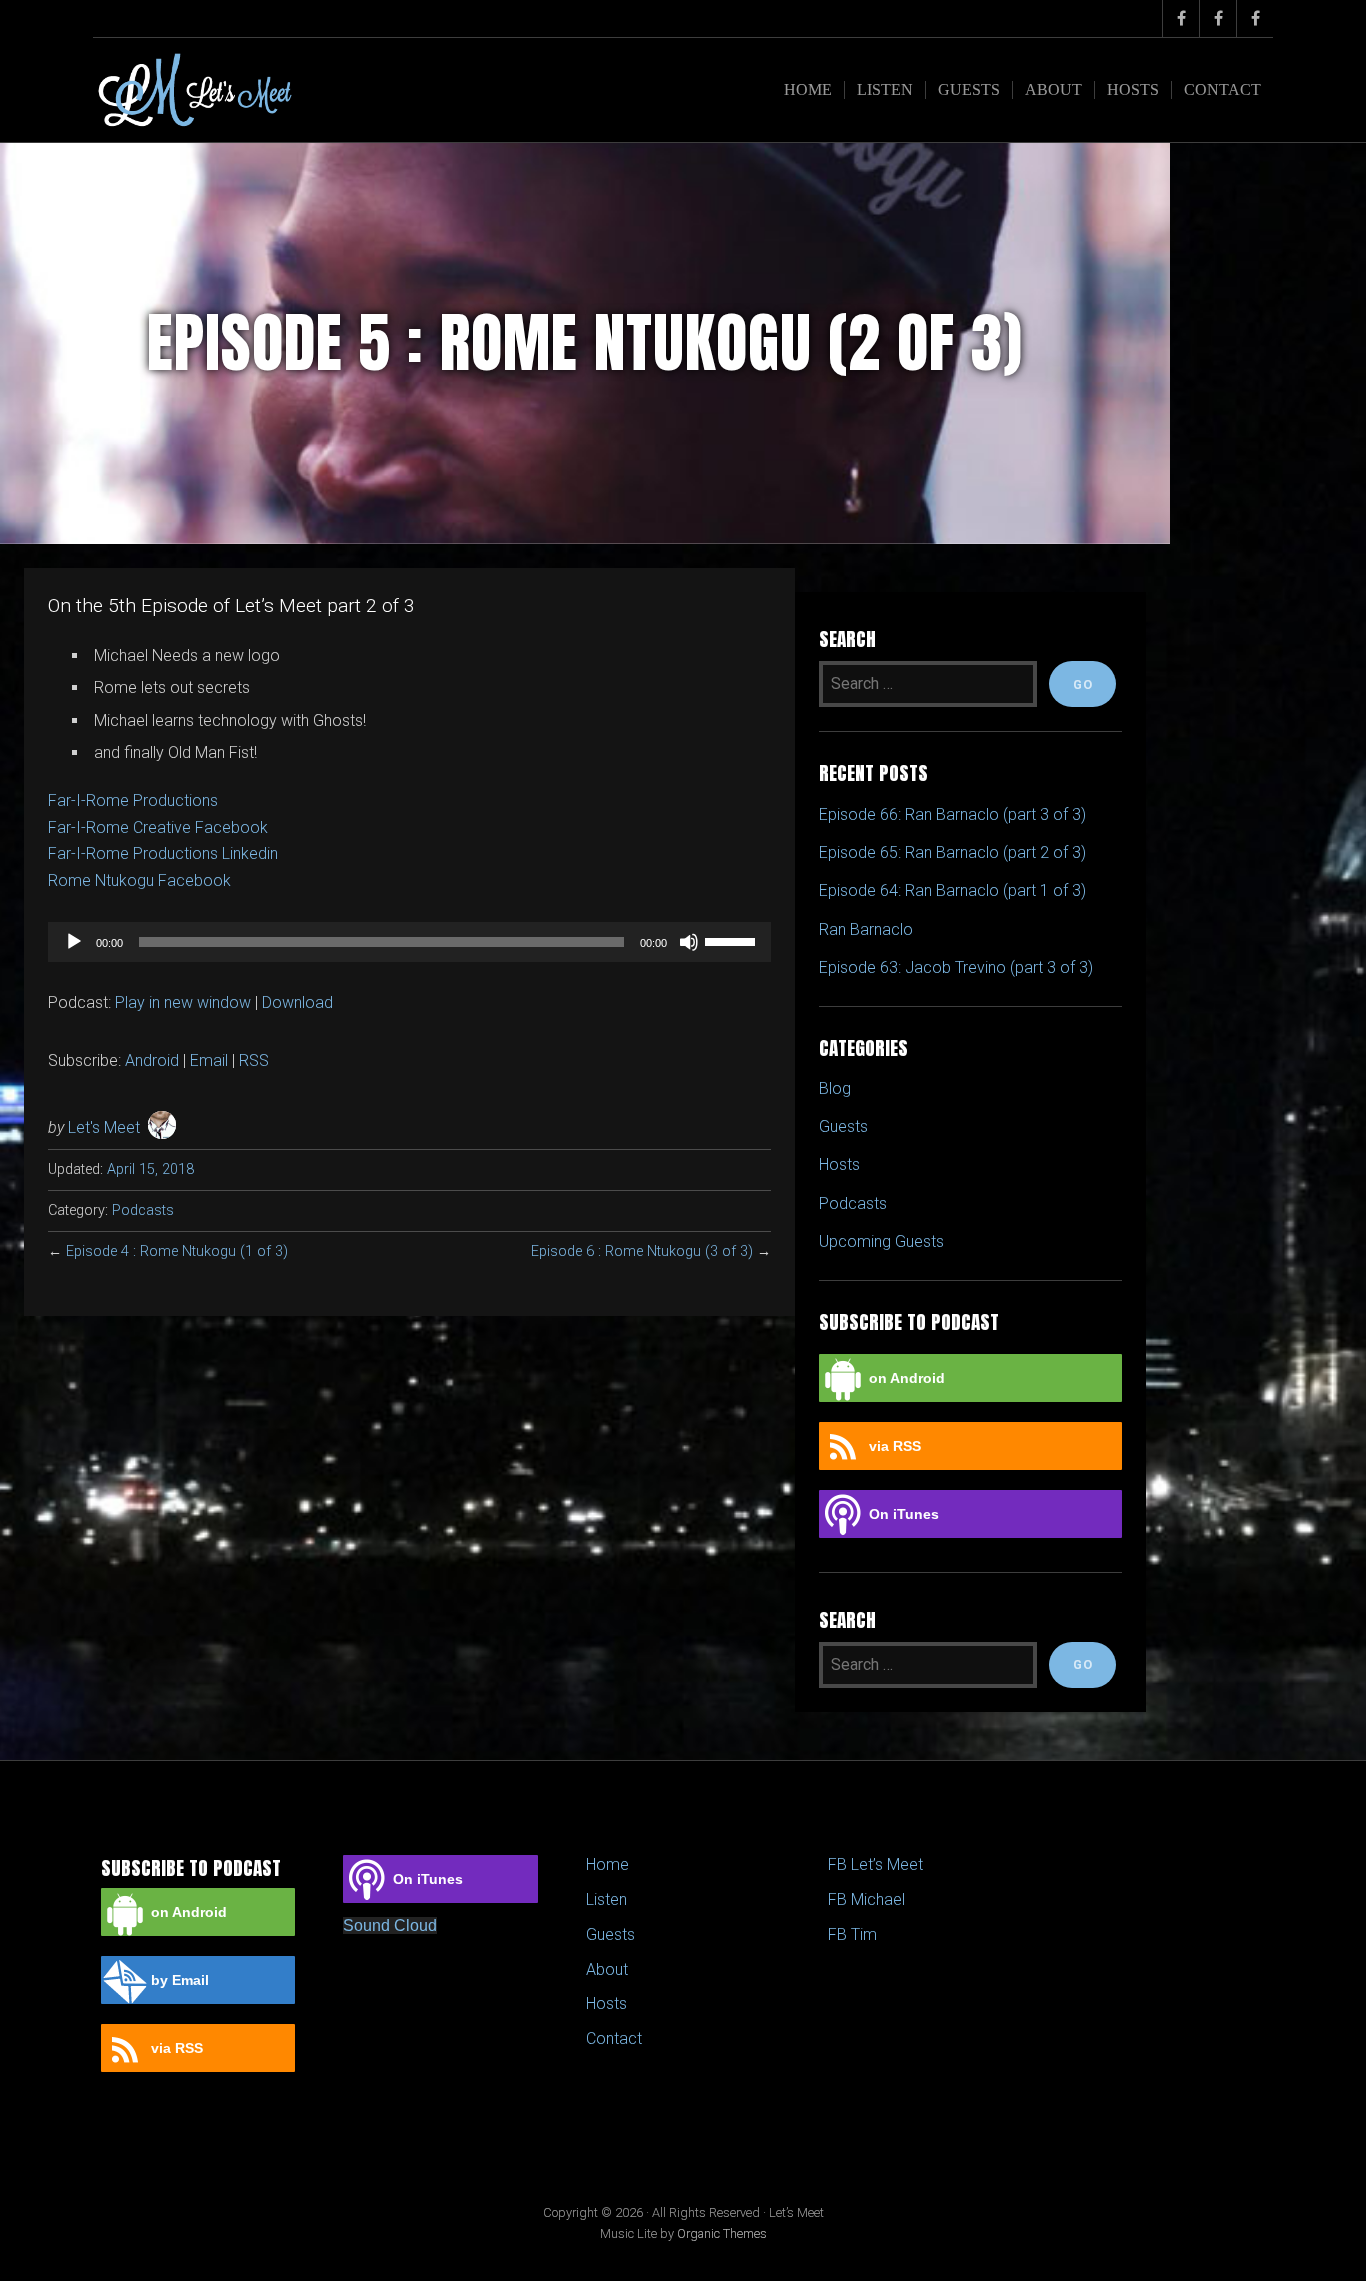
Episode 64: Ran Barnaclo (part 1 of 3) (952, 890)
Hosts (1133, 89)
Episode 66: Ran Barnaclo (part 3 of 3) (952, 814)
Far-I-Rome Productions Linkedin (163, 853)
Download (297, 1002)
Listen (885, 89)
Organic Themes (722, 2233)
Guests (969, 89)
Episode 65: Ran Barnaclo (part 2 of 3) (952, 852)
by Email (180, 1980)
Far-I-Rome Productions (133, 800)
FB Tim (852, 1934)
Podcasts (143, 1210)
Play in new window (183, 1002)
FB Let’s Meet (875, 1864)
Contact (1222, 89)
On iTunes (904, 1514)
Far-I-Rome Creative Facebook (158, 827)
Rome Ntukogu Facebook (139, 880)
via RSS (895, 1446)
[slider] (733, 940)
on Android (907, 1378)
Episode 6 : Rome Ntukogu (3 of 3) (642, 1251)
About (1053, 89)
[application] (409, 942)
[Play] (74, 942)
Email (209, 1060)
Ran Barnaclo (866, 929)
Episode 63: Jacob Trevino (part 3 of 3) (956, 967)
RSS (254, 1060)
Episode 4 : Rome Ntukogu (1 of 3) (177, 1251)
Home (808, 89)
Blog (835, 1088)
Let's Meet (104, 1127)
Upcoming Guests (881, 1241)
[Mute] (689, 942)
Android (152, 1060)
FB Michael (866, 1899)
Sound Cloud (390, 1925)
